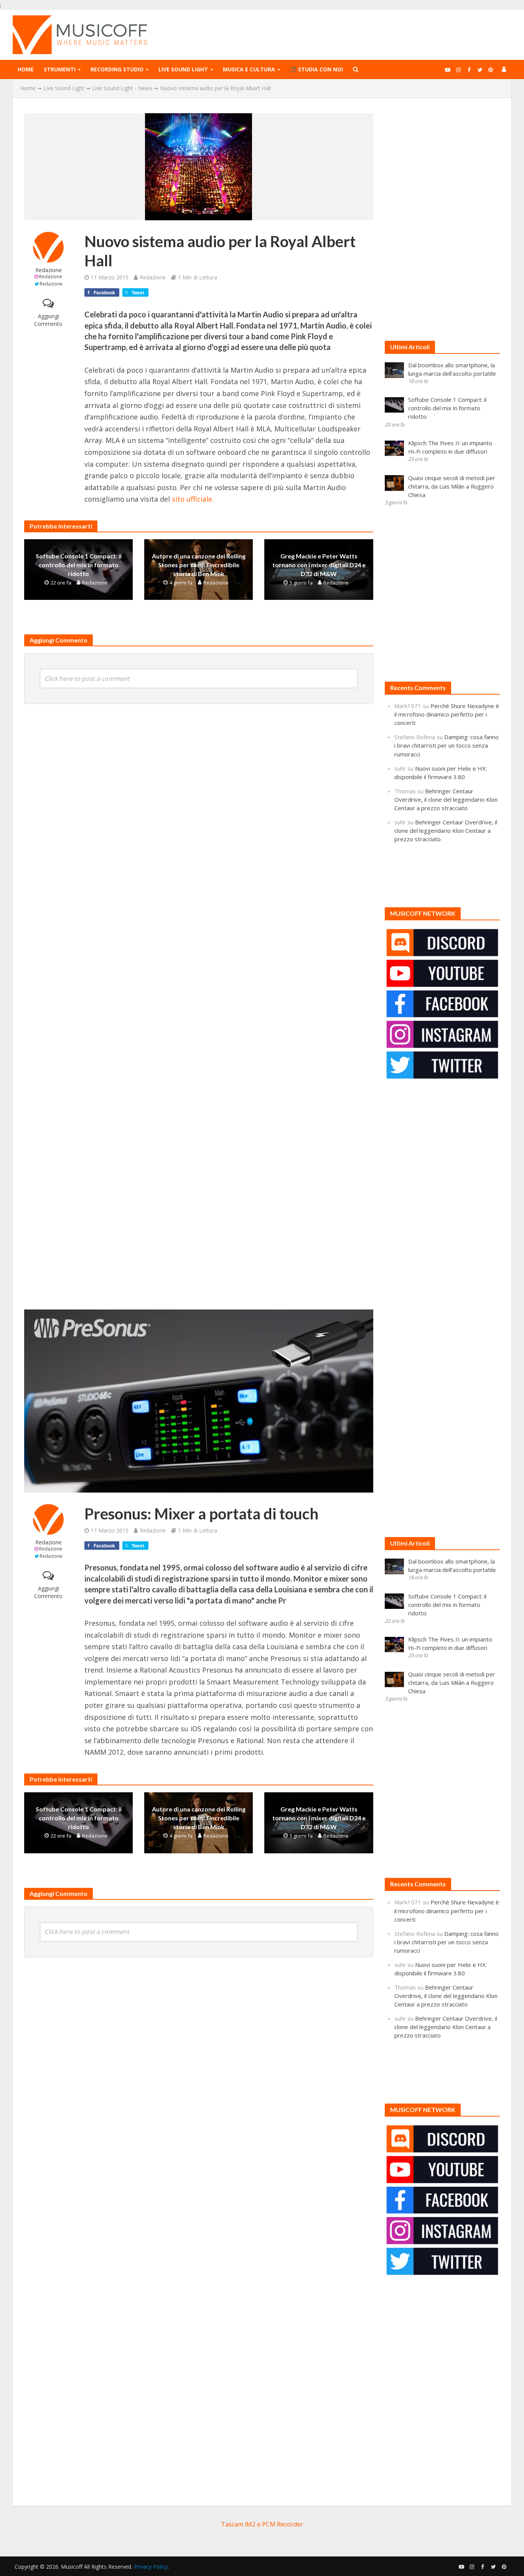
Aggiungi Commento (48, 320)
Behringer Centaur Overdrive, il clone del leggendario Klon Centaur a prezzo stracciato (446, 799)
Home (26, 69)
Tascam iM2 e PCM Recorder (262, 2524)
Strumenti (60, 69)
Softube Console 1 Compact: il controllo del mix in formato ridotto (79, 565)
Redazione (49, 270)
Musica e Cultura (249, 69)
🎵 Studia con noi (316, 69)
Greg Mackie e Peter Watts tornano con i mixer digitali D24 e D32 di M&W (319, 565)
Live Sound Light (183, 69)
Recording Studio (117, 69)
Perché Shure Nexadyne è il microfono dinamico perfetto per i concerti (447, 714)
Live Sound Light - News (122, 88)
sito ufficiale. (193, 499)
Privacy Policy (151, 2567)
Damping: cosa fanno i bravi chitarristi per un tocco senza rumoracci (447, 745)
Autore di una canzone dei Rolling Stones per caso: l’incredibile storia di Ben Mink (199, 565)
